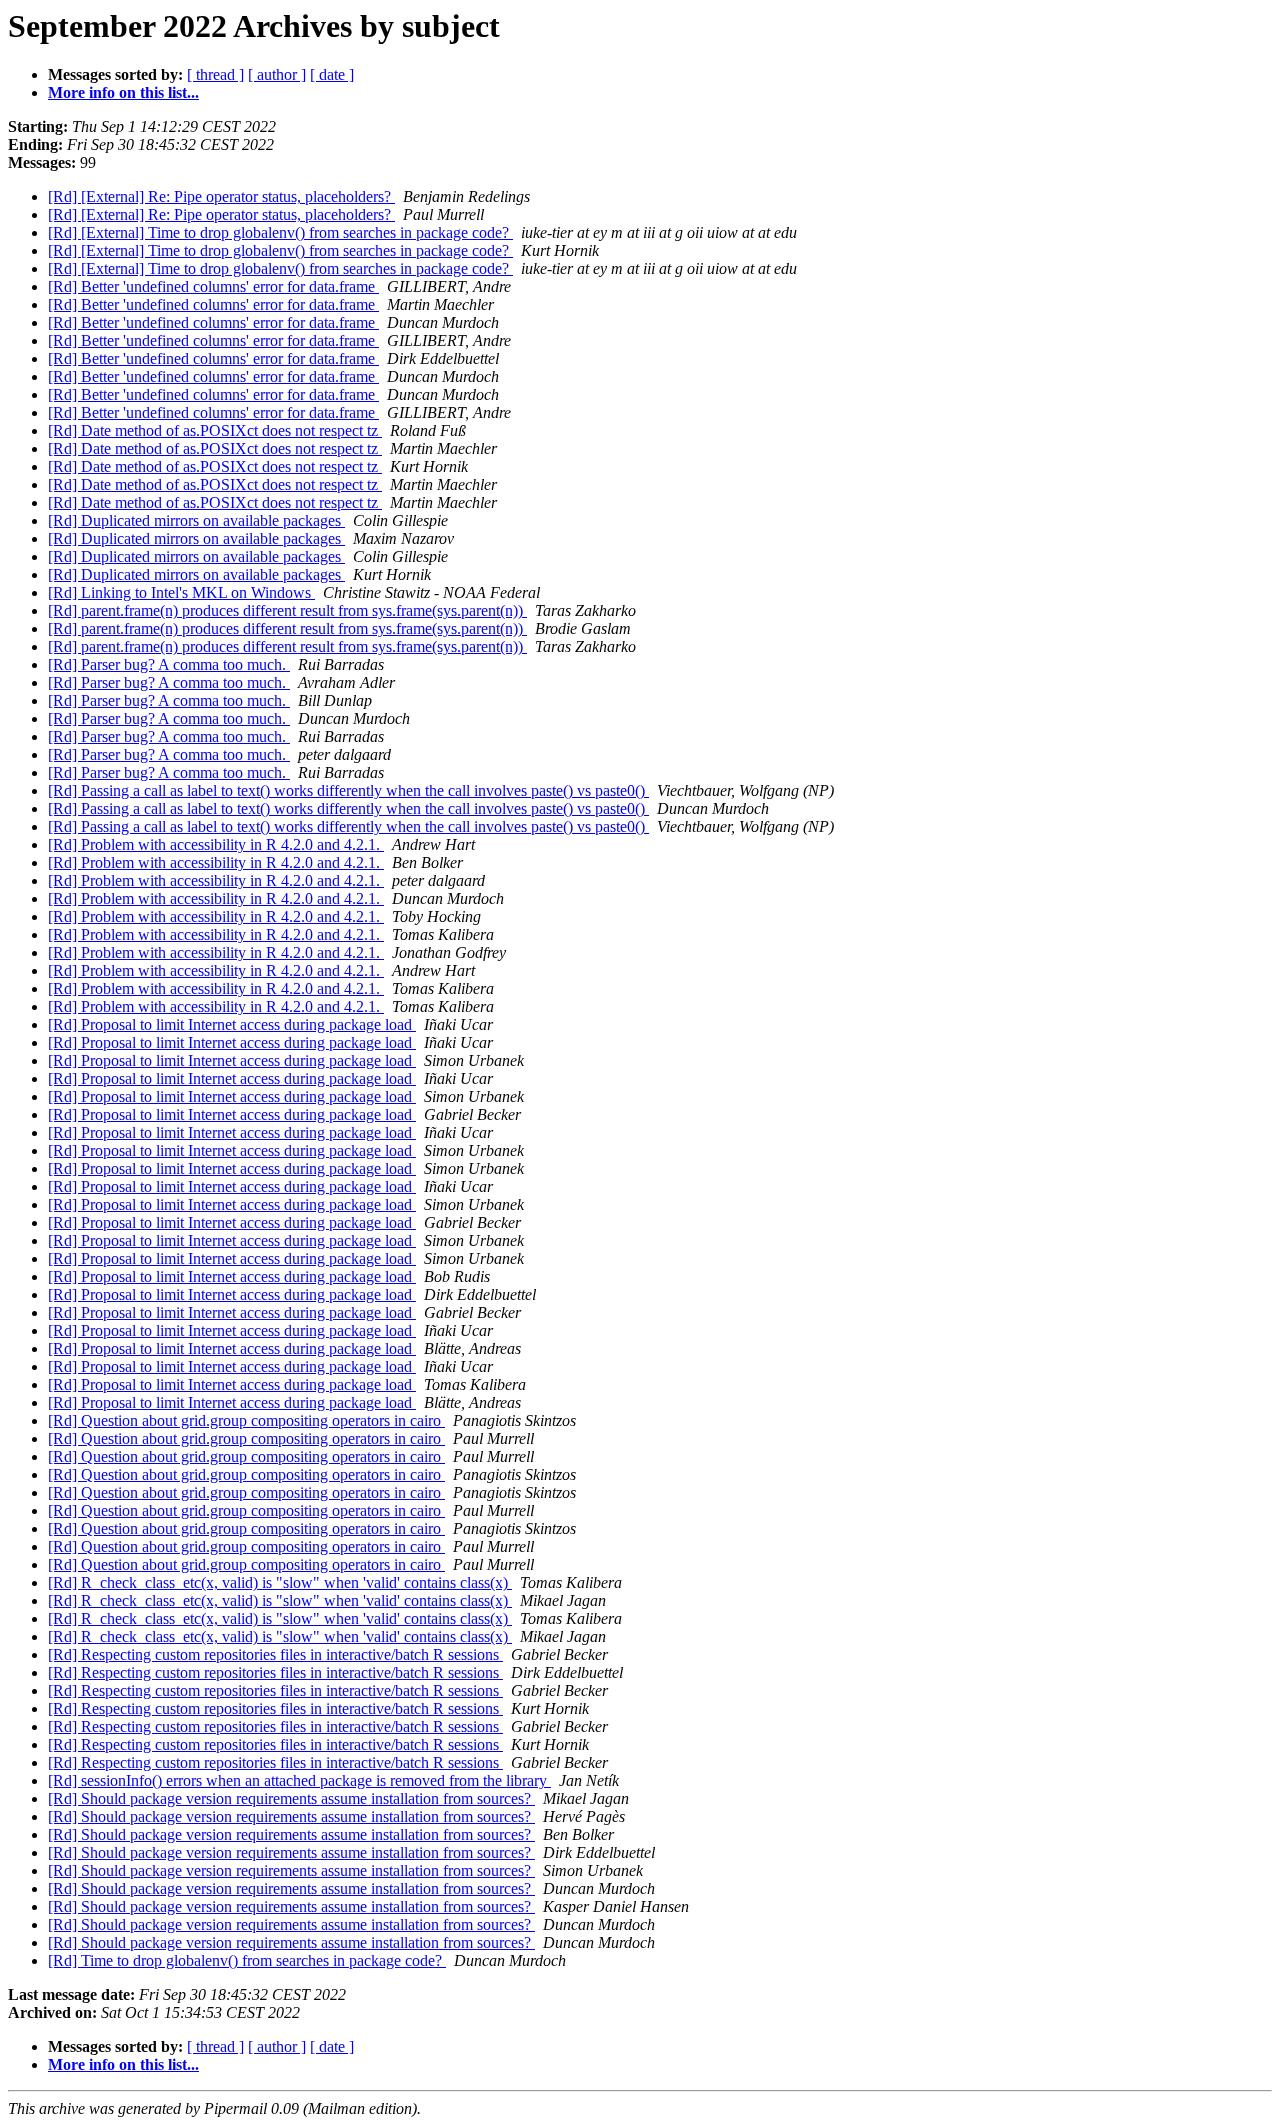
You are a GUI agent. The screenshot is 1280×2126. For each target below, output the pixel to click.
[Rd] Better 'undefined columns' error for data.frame (213, 286)
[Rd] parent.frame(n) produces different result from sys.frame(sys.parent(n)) (287, 610)
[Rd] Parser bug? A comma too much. (169, 664)
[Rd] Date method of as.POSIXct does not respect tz (215, 430)
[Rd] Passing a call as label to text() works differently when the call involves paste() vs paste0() (348, 790)
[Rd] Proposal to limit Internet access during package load (232, 1024)
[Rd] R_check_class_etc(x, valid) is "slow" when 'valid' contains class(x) (280, 1582)
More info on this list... (123, 92)
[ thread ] (215, 74)
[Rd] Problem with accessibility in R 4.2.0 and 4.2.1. (216, 844)
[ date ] (332, 74)
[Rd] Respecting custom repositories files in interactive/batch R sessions (275, 1654)
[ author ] (277, 74)
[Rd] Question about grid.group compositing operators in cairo (246, 1420)
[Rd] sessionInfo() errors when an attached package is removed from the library (299, 1780)
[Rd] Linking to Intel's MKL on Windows (181, 592)
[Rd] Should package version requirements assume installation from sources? (291, 1798)
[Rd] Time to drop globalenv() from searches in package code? (247, 1960)
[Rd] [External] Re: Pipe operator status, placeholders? (221, 196)
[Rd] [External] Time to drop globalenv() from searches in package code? (280, 232)
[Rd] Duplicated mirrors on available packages (196, 520)
